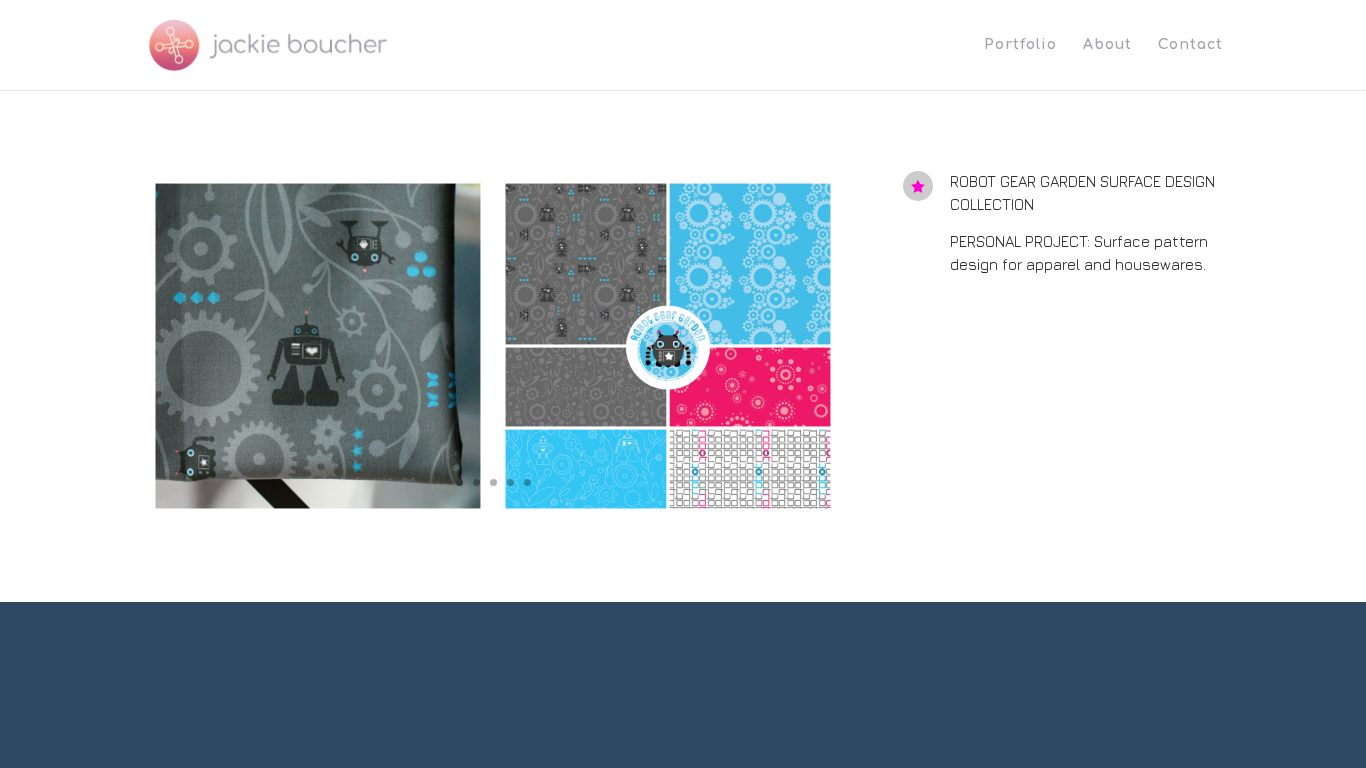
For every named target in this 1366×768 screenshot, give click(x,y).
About (1107, 45)
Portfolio (1020, 45)
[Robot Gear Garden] (493, 515)
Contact (1190, 45)
